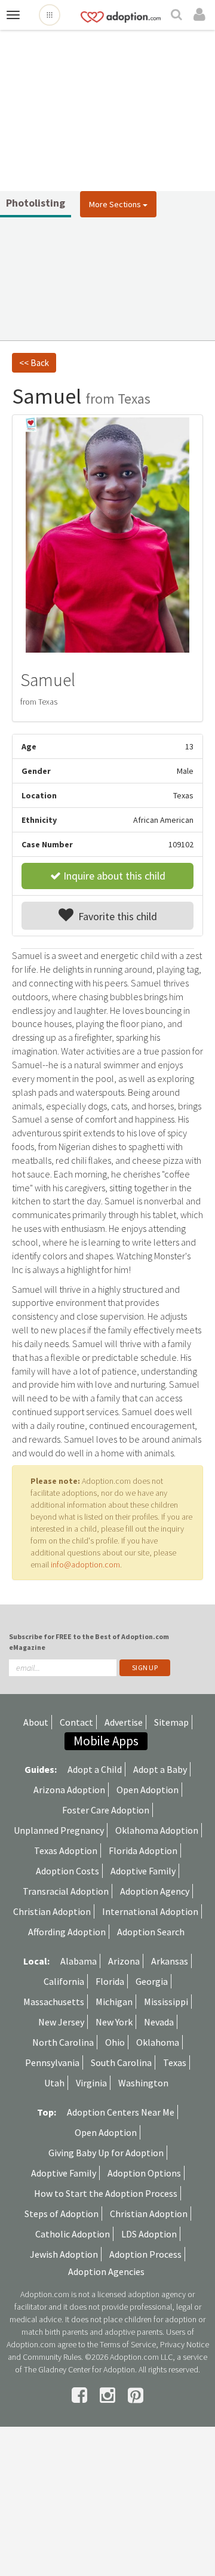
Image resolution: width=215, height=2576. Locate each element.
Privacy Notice (185, 2344)
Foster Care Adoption (106, 1810)
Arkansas (170, 1961)
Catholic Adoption (73, 2234)
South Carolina (121, 2062)
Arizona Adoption (69, 1790)
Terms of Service (128, 2344)
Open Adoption (148, 1790)
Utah (54, 2083)
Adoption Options (144, 2173)
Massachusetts (54, 2002)
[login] (201, 15)
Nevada (159, 2022)
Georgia (152, 1981)
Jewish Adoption (64, 2254)
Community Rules (52, 2357)
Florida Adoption (143, 1850)
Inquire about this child (113, 876)
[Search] (178, 16)
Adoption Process (145, 2254)
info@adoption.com (85, 1564)
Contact (76, 1722)
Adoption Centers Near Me (121, 2112)
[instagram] (109, 2395)
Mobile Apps (106, 1741)
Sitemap (171, 1722)
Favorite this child (115, 916)
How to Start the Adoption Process (106, 2193)
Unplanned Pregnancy (59, 1830)
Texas (175, 2062)
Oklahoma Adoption (157, 1830)
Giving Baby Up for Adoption (106, 2153)
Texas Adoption (66, 1850)
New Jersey (61, 2022)
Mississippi (166, 2002)
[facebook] (81, 2395)
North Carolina (63, 2042)
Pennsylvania (52, 2062)
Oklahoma (158, 2042)
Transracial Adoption (66, 1891)
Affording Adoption (67, 1932)
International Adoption (150, 1911)
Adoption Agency (155, 1891)
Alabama (79, 1961)
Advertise (124, 1722)
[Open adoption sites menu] (50, 15)
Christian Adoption (52, 1911)
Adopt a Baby (160, 1769)
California (64, 1981)
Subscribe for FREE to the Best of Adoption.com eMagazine (89, 1641)
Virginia (91, 2083)
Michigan (114, 2002)
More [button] (115, 204)
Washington (143, 2083)
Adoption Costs (67, 1871)
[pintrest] (136, 2395)
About (36, 1722)
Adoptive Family (143, 1871)
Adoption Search (151, 1932)
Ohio (115, 2042)
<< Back (34, 363)
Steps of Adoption (62, 2214)
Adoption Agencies (106, 2271)
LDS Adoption (149, 2234)
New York (114, 2022)
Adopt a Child (95, 1769)
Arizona (124, 1961)
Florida (110, 1981)
